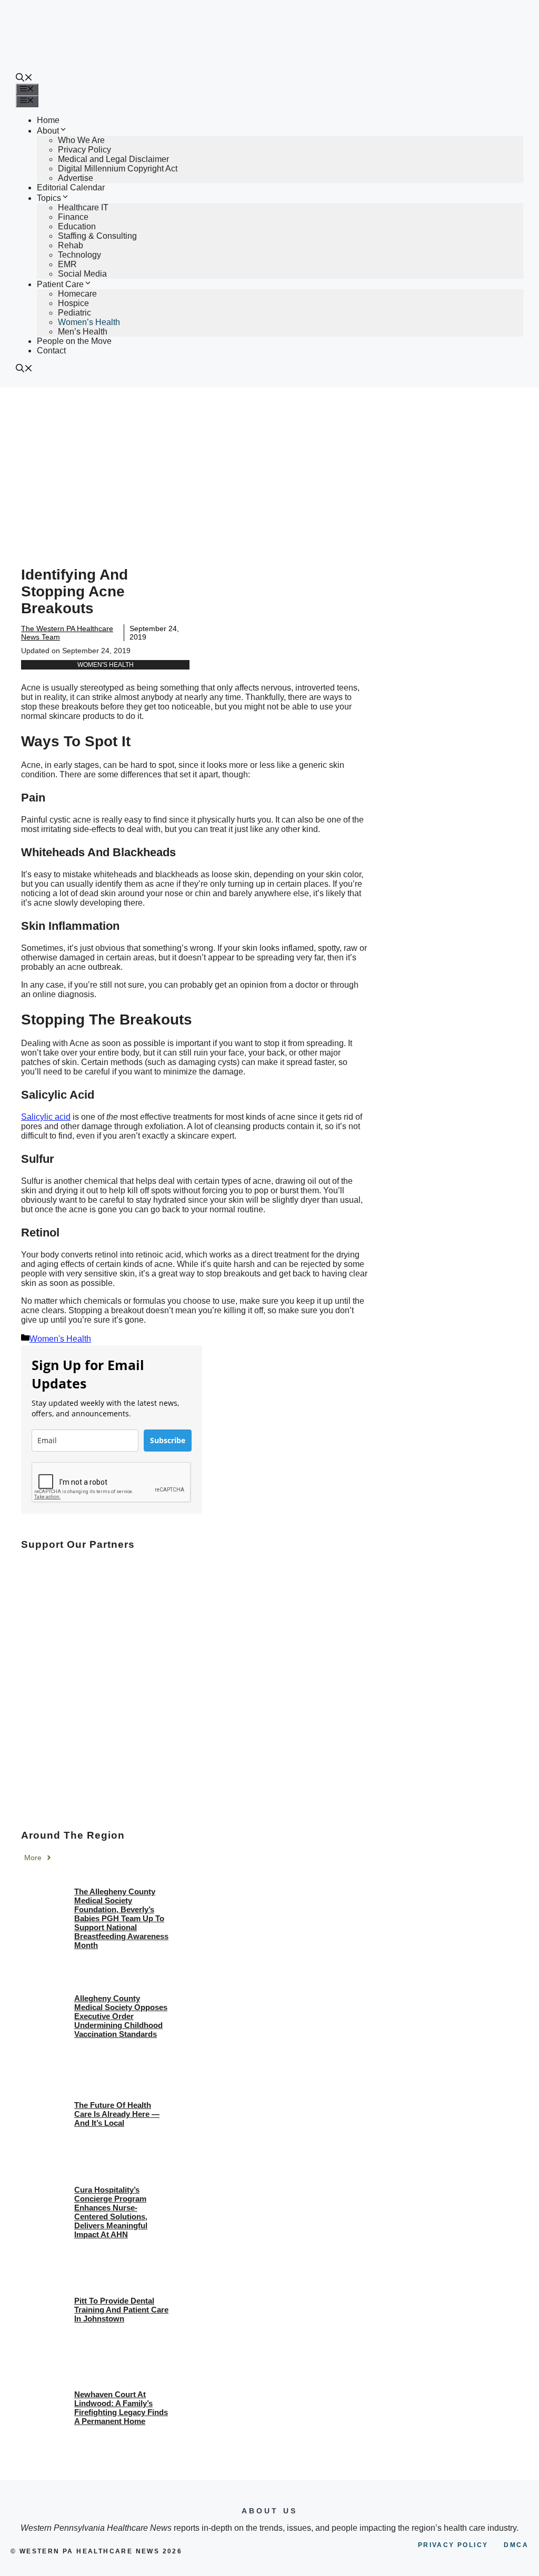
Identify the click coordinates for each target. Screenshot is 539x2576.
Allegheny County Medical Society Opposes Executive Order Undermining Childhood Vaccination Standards (121, 2016)
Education (77, 226)
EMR (67, 264)
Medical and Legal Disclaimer (113, 159)
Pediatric (74, 313)
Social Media (82, 274)
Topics (49, 198)
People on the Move (74, 341)
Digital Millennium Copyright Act (118, 169)
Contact (51, 351)
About (48, 131)
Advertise (76, 178)
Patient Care (60, 284)
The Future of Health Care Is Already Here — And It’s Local (117, 2114)
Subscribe (168, 1440)
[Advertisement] (269, 466)
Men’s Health (83, 332)
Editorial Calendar (71, 187)
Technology (79, 255)
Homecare (77, 294)
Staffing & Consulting (97, 236)
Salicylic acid (46, 1117)
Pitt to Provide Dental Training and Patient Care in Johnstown (121, 2310)
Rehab (71, 245)
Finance (73, 217)
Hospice (73, 303)
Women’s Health (89, 322)
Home (48, 120)
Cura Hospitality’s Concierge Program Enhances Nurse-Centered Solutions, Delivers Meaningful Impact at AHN (111, 2212)
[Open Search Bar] (24, 79)
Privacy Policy (84, 150)
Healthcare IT (83, 207)
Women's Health (106, 665)
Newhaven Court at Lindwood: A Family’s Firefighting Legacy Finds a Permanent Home (121, 2408)
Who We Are (81, 140)
